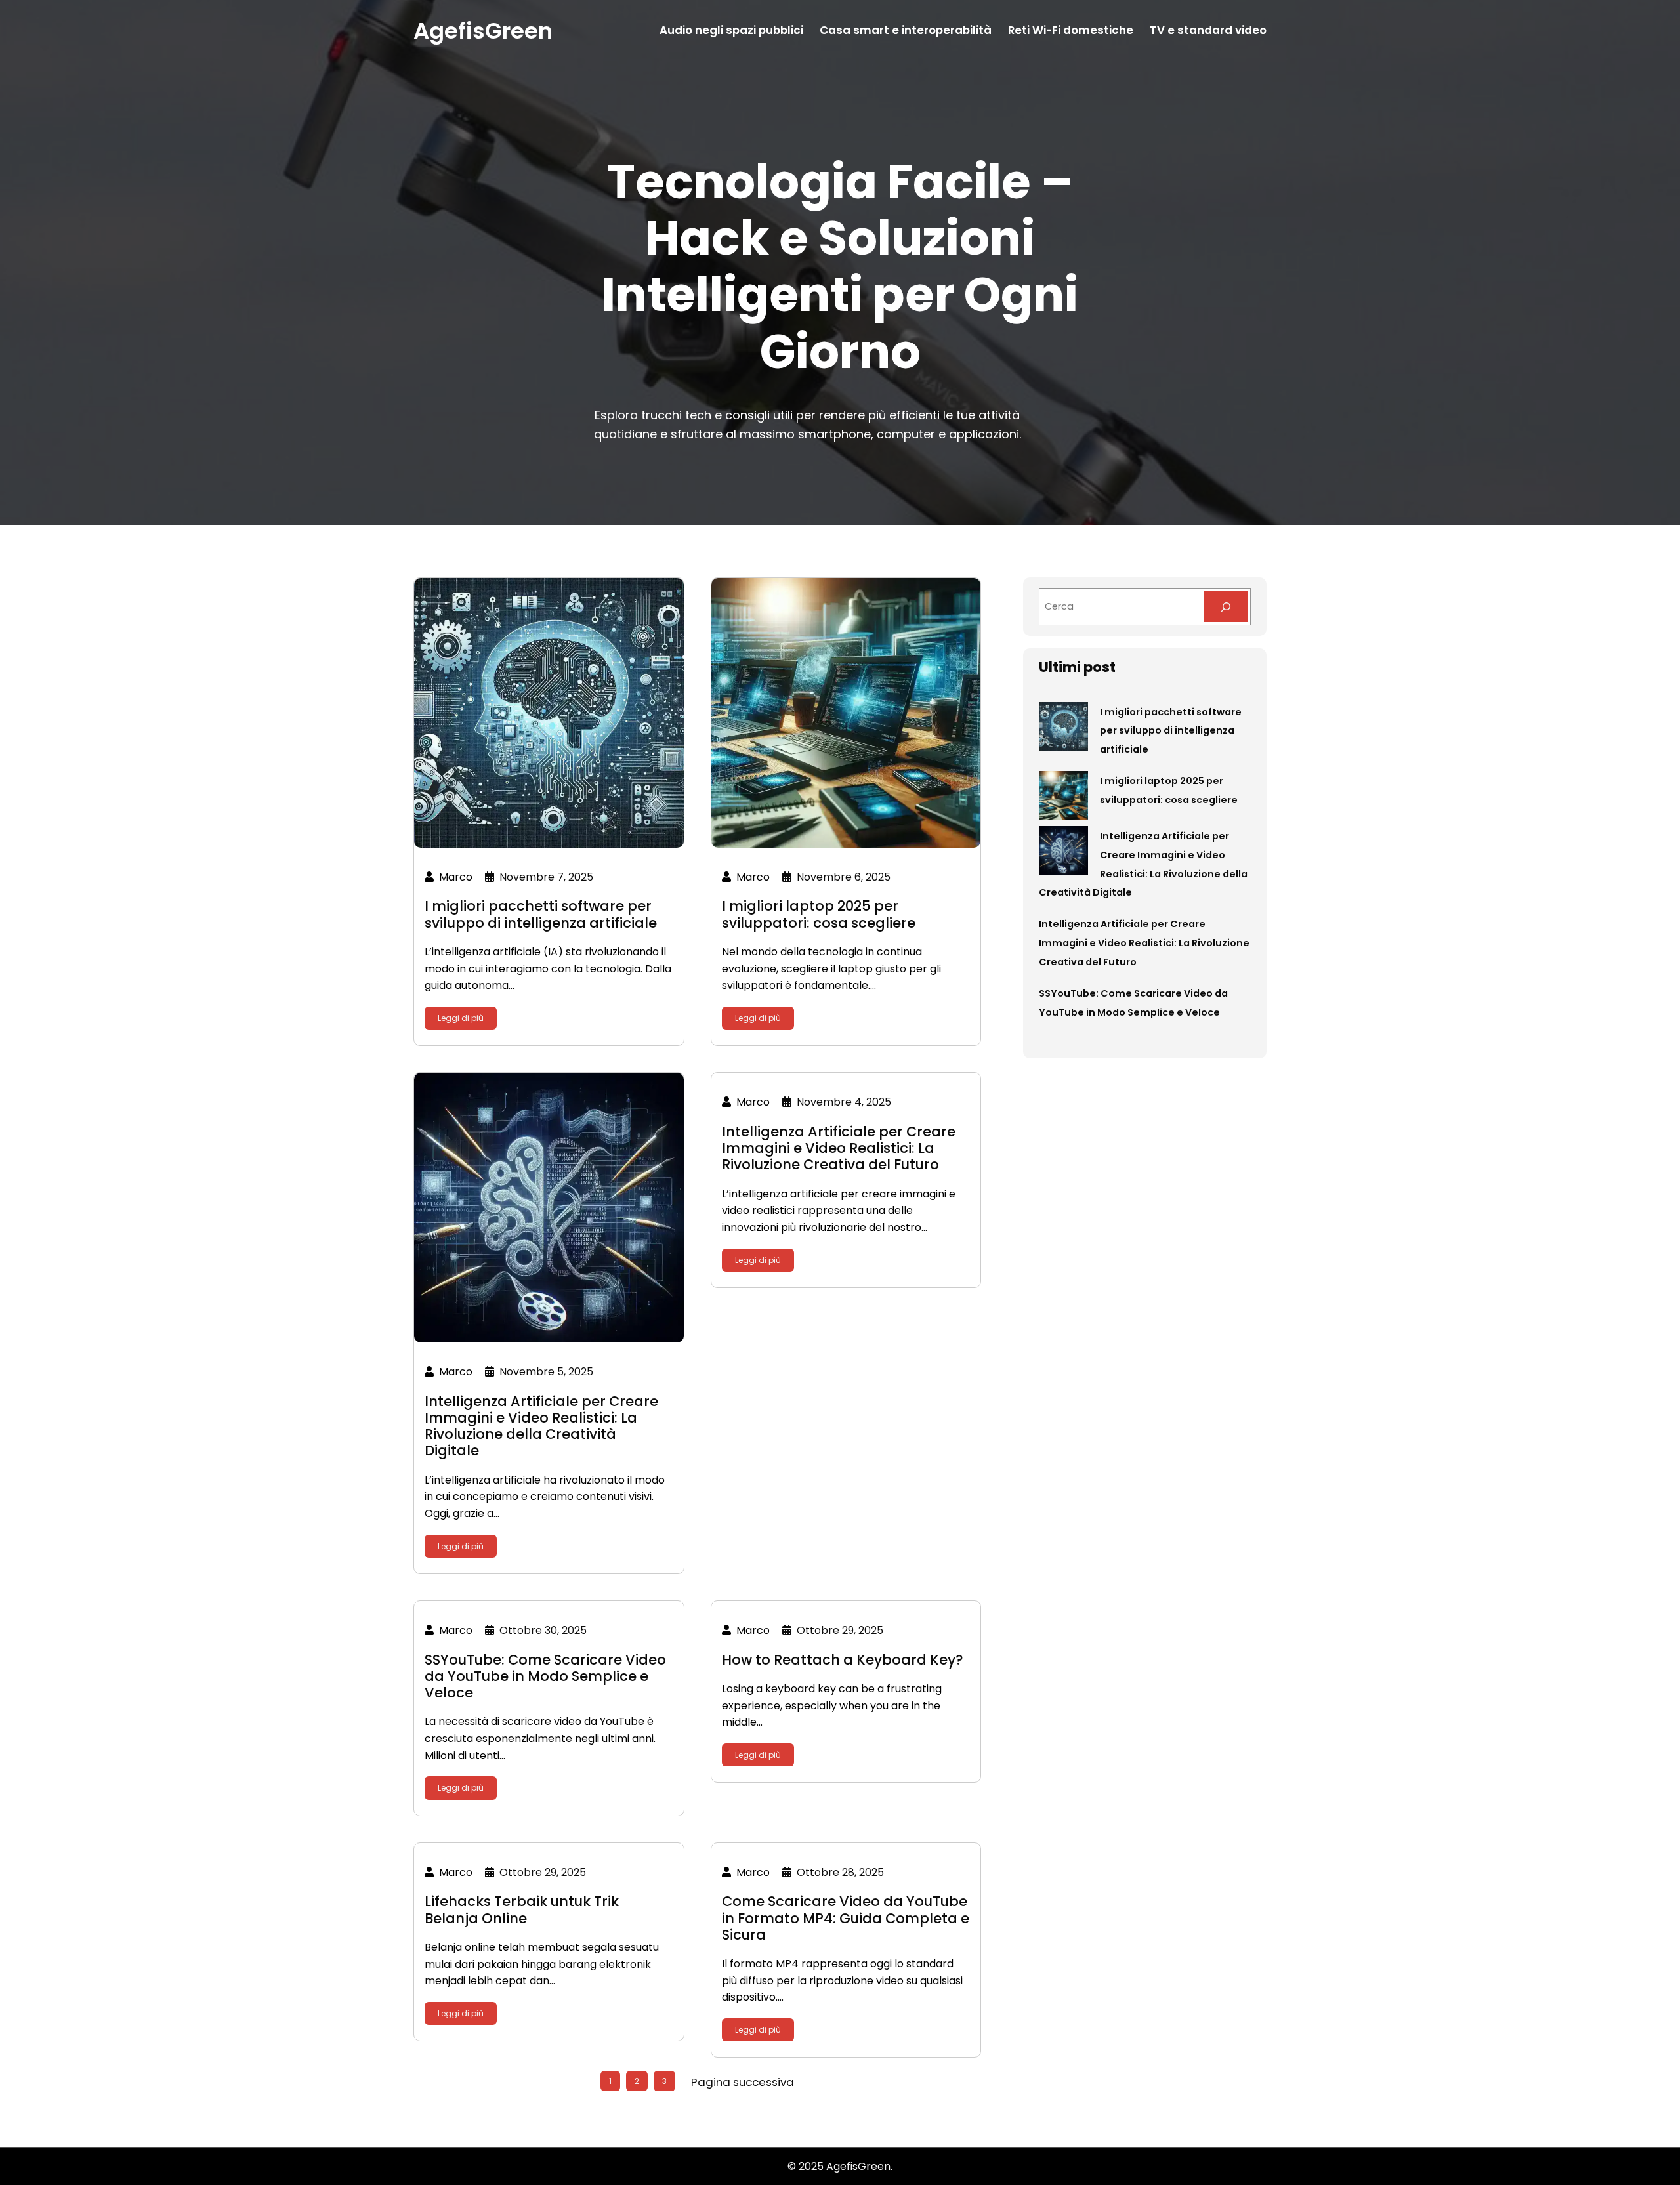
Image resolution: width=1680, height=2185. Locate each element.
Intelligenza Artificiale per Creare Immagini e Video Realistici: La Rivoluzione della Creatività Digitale (541, 1426)
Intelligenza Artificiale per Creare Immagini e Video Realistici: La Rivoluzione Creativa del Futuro (839, 1148)
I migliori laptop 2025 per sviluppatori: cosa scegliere (819, 914)
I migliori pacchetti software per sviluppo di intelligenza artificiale (541, 914)
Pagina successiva (743, 2082)
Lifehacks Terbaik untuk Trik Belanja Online (522, 1909)
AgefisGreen (483, 31)
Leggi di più (461, 1018)
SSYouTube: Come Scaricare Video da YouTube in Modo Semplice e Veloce (545, 1676)
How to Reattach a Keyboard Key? (843, 1660)
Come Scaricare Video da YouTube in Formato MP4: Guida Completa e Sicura (846, 1918)
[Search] (1226, 607)
